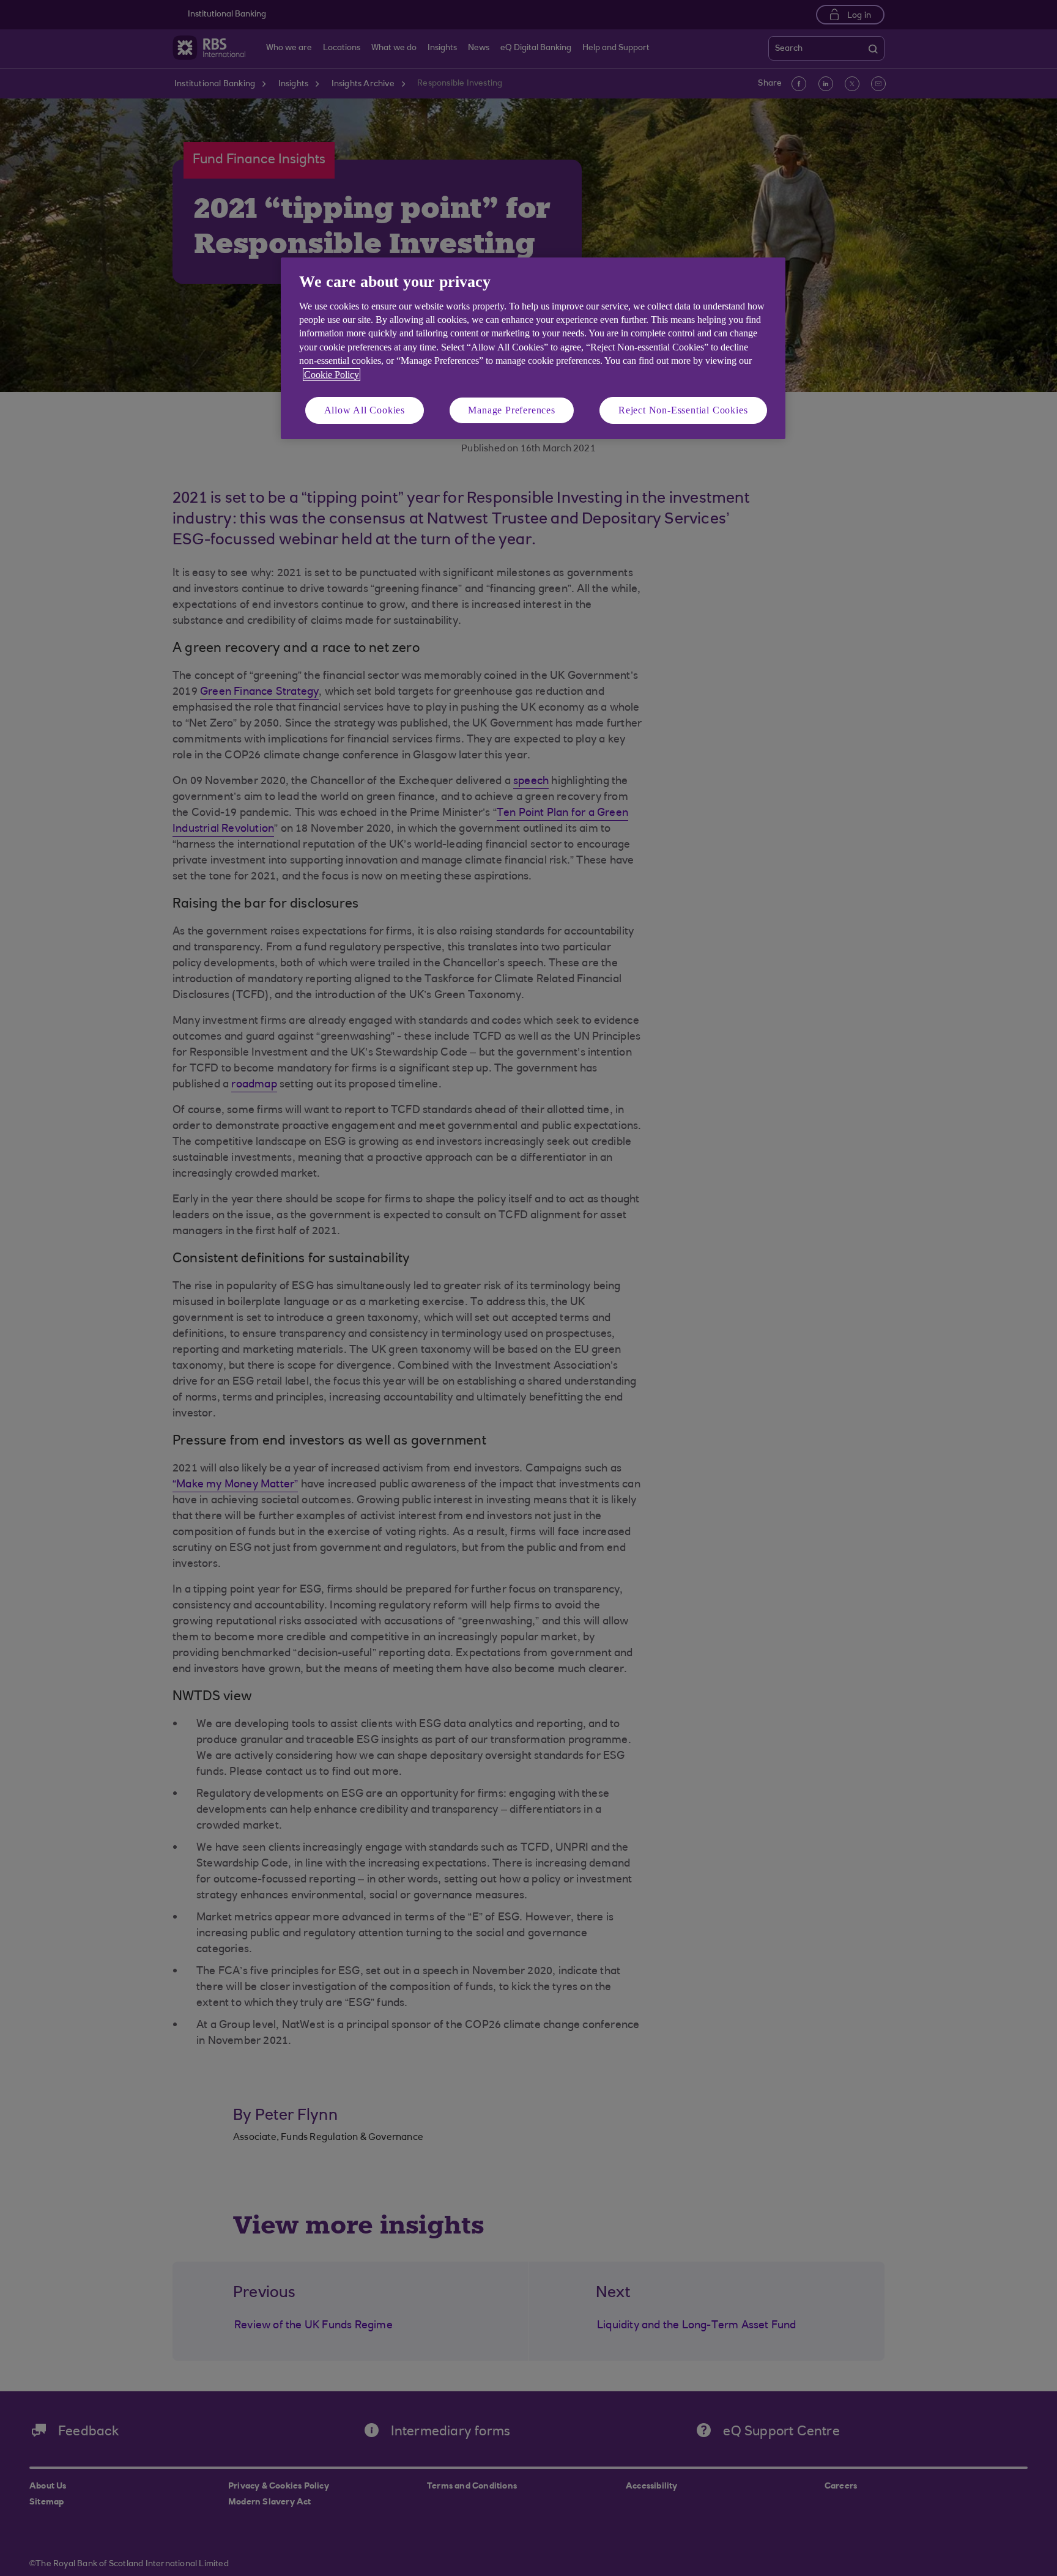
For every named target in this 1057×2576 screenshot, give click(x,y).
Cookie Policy (332, 375)
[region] (533, 348)
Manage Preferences (511, 410)
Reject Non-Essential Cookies (683, 410)
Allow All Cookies (365, 410)
